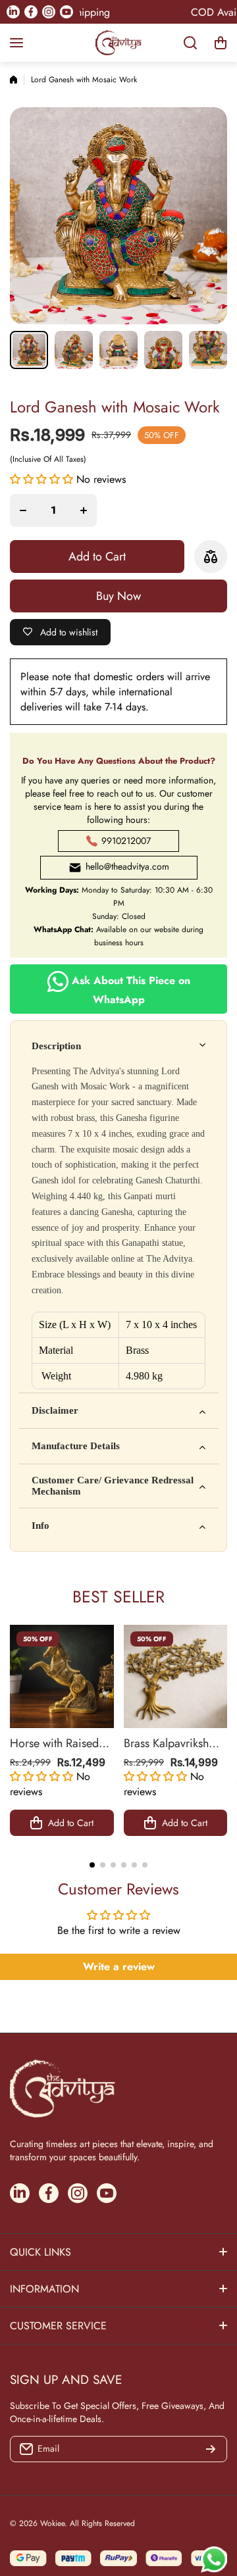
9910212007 (126, 841)
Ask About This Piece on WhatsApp (129, 989)
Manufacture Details (76, 1446)
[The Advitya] (118, 43)
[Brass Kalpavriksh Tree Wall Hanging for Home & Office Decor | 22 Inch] (176, 1677)
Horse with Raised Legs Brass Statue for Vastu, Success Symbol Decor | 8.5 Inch (61, 1743)
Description (56, 1046)
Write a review (119, 1967)
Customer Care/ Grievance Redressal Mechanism (113, 1486)
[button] (221, 43)
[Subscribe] (211, 2449)
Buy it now (119, 596)
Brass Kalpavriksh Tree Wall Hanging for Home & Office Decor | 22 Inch (170, 1743)
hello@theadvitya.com (127, 866)
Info (40, 1525)
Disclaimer (55, 1410)
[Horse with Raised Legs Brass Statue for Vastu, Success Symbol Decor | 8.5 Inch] (62, 1677)
